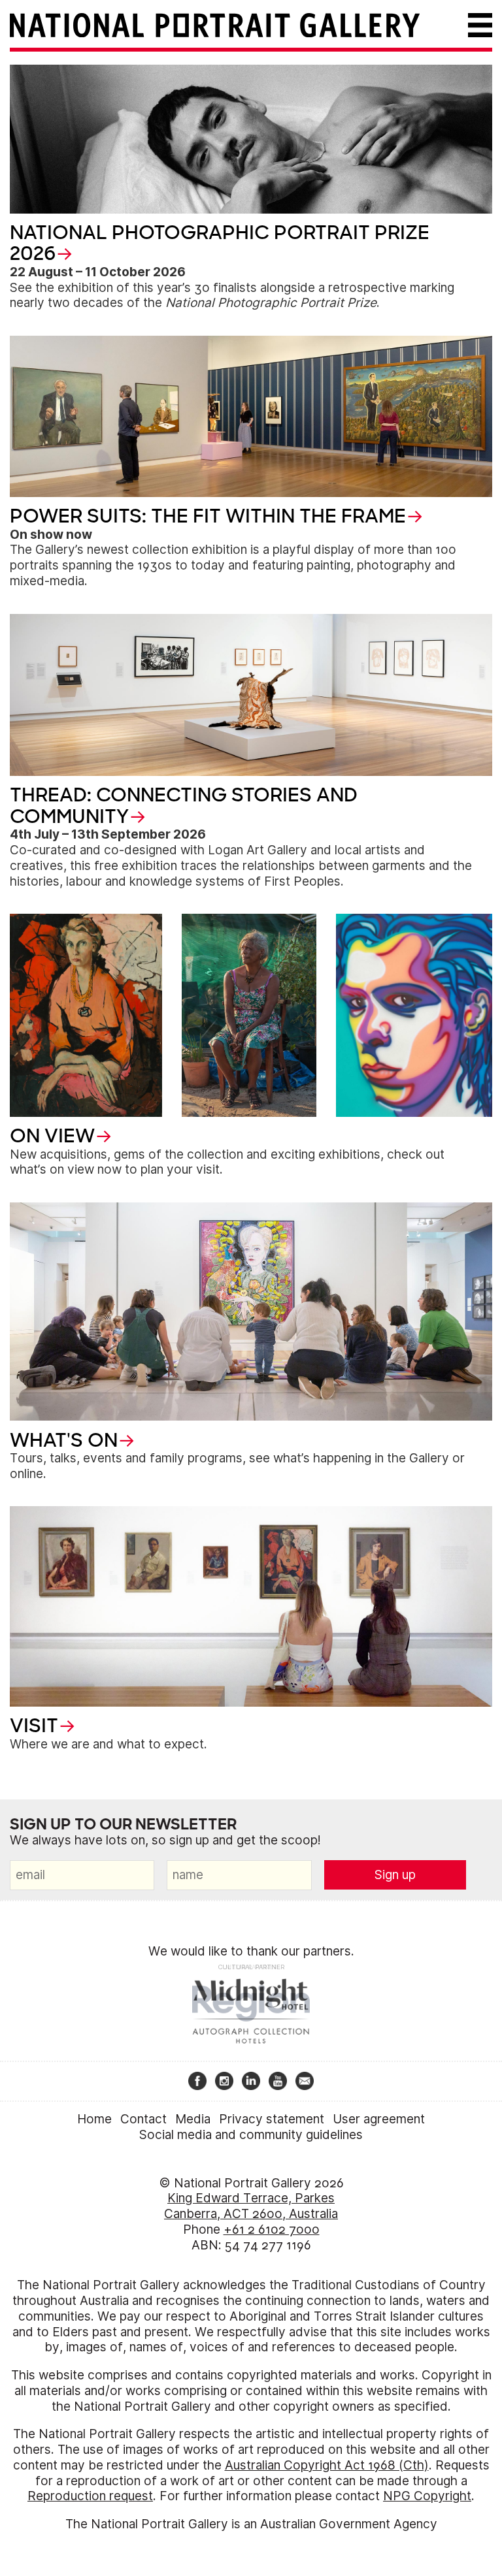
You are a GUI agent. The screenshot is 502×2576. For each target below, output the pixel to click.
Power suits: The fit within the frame (208, 516)
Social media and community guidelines (251, 2135)
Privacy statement (272, 2119)
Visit (34, 1726)
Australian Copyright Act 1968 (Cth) (327, 2465)
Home (94, 2119)
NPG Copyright (427, 2496)
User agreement (379, 2119)
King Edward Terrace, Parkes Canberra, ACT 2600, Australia (251, 2206)
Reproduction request (90, 2496)
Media (193, 2119)
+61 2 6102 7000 (272, 2230)
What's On (64, 1440)
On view (52, 1136)
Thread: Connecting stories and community (184, 805)
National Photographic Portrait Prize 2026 (220, 243)
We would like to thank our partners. (251, 1951)
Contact (143, 2119)
